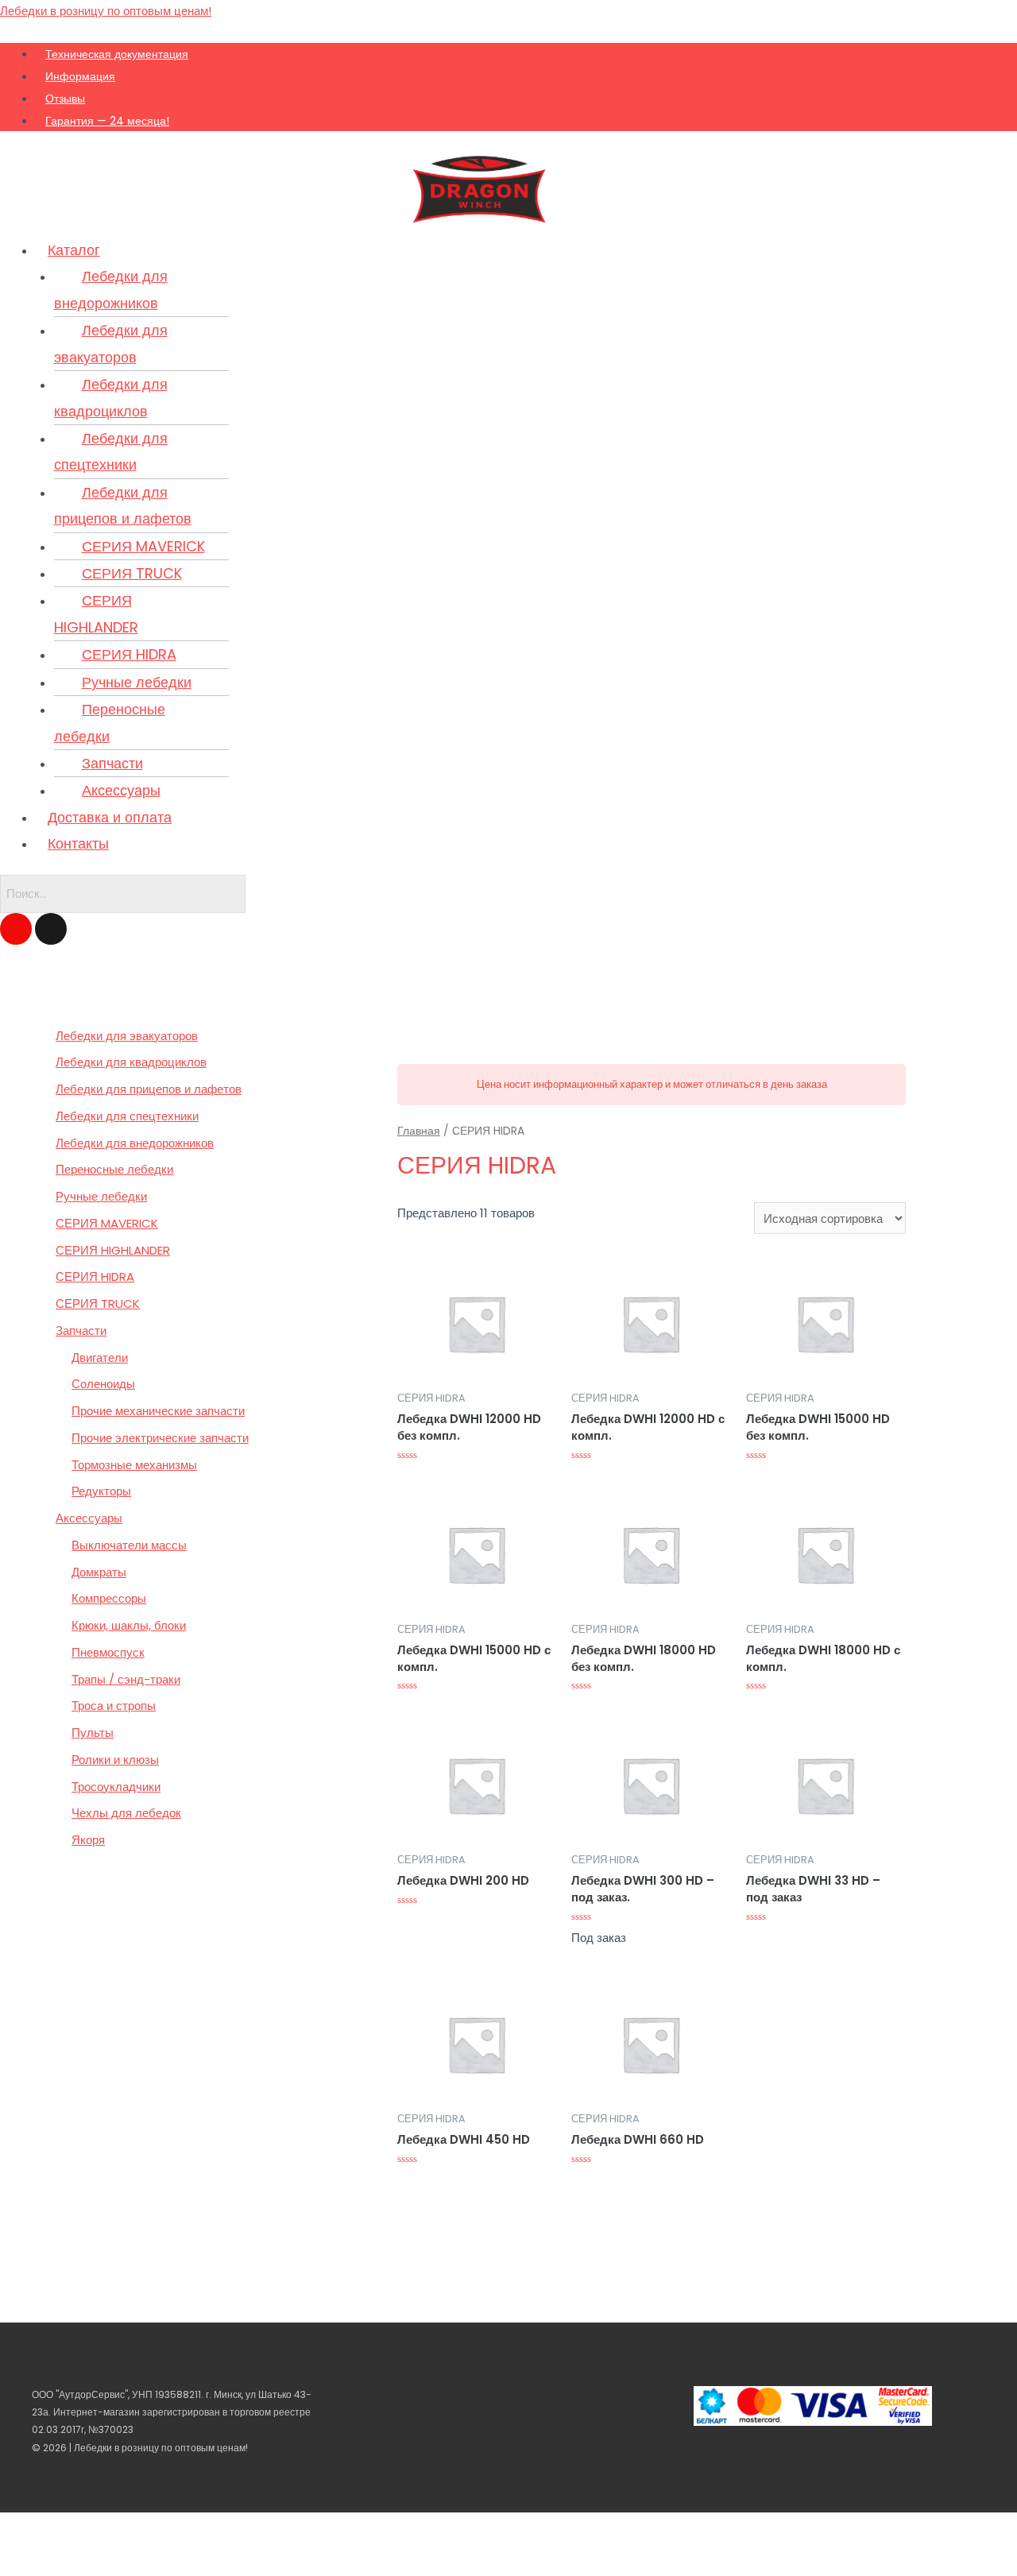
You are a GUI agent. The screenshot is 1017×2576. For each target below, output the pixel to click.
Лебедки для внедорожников (111, 289)
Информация (80, 76)
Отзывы (65, 99)
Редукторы (101, 1491)
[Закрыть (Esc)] (16, 2528)
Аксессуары (121, 790)
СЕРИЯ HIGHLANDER (96, 613)
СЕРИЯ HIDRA (129, 654)
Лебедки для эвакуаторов (111, 343)
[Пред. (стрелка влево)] (16, 2560)
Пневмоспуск (108, 1652)
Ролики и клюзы (115, 1760)
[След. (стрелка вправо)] (51, 2560)
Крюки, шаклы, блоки (129, 1625)
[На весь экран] (86, 2528)
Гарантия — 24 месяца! (107, 121)
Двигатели (100, 1358)
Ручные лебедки (137, 682)
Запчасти (112, 763)
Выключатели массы (129, 1545)
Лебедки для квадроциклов (111, 397)
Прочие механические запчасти (158, 1411)
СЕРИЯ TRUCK (132, 573)
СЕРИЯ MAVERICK (143, 546)
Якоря (88, 1840)
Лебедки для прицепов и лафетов (123, 505)
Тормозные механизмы (134, 1465)
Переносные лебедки (110, 722)
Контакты (78, 843)
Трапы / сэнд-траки (126, 1679)
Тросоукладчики (116, 1787)
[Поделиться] (51, 2528)
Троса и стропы (114, 1706)
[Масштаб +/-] (121, 2528)
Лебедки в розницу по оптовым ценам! (106, 11)
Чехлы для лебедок (126, 1813)
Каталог (74, 250)
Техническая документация (117, 54)
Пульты (93, 1733)
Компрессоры (109, 1598)
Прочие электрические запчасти (160, 1438)
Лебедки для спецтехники (111, 451)
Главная (419, 1131)
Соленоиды (103, 1384)
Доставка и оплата (110, 817)
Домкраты (99, 1572)
